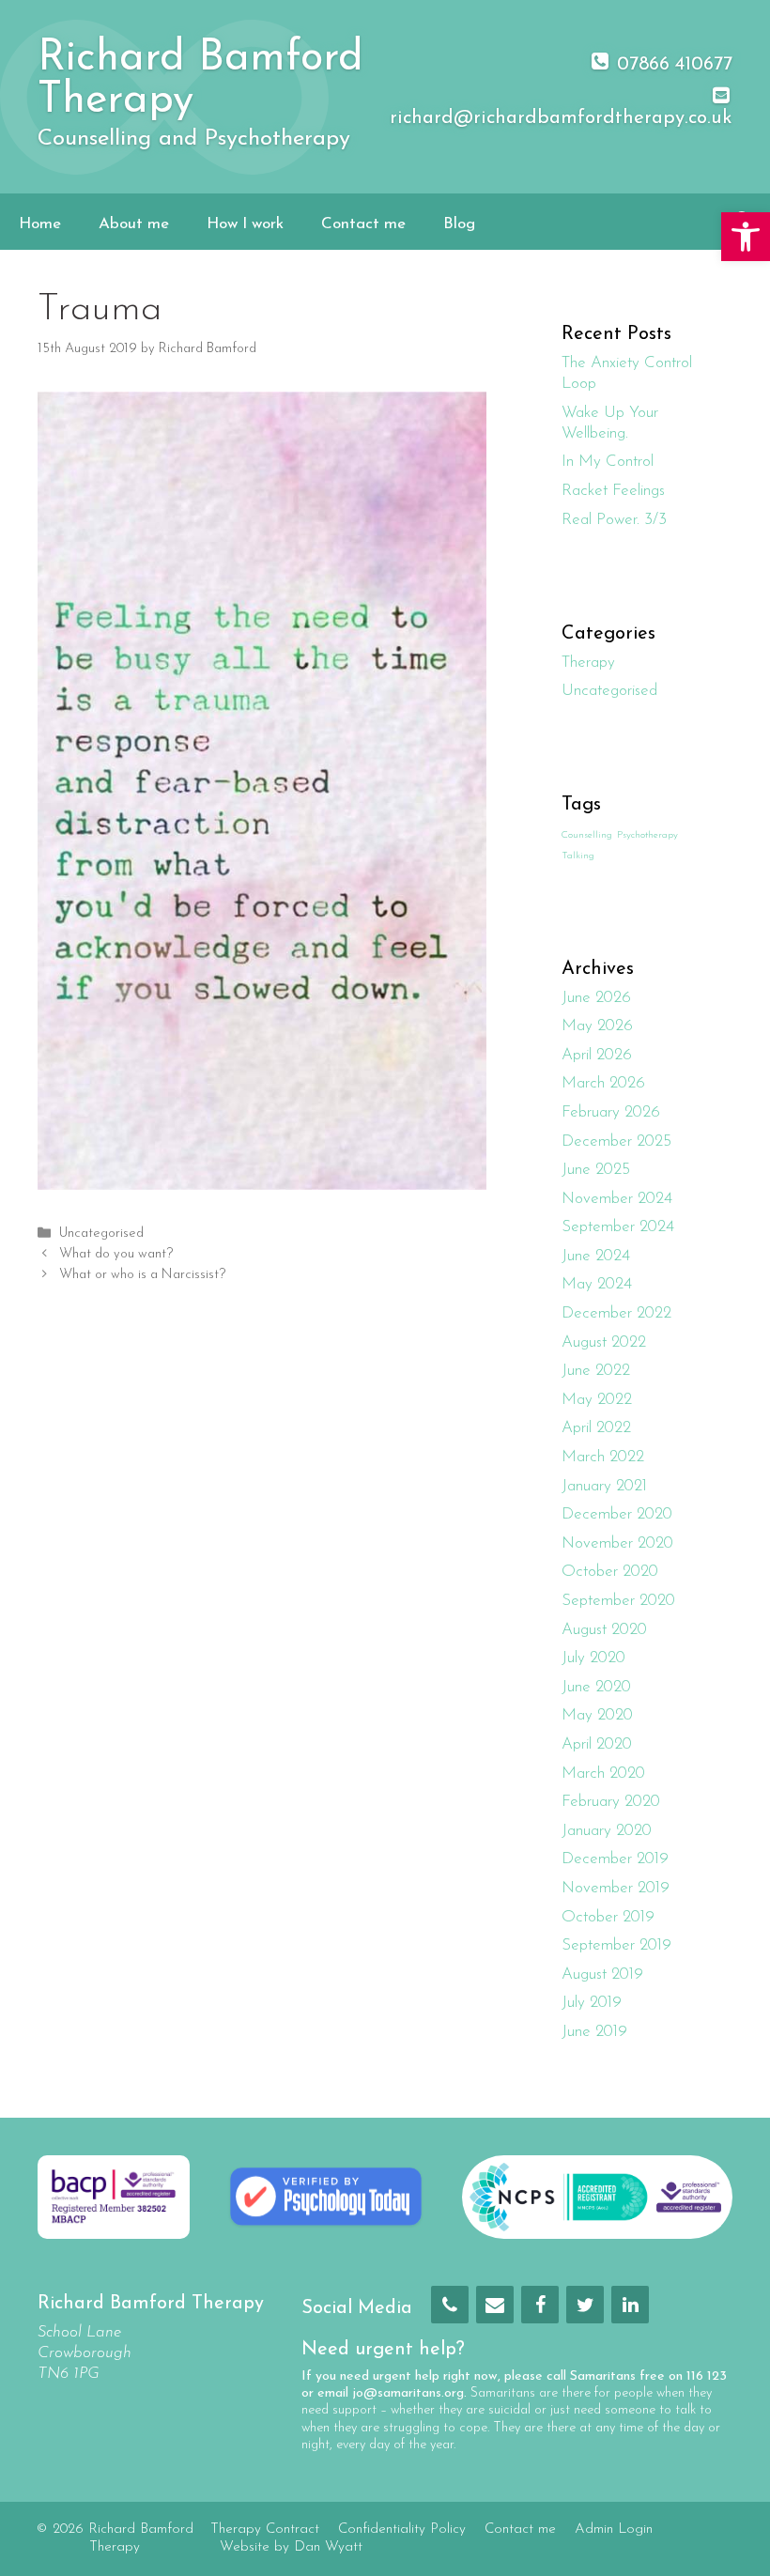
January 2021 (604, 1486)
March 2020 (603, 1774)
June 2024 (596, 1256)
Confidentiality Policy (402, 2530)
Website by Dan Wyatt (291, 2547)
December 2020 (617, 1514)
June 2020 (596, 1687)
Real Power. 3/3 (614, 520)
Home (40, 224)
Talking (578, 856)
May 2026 (597, 1026)
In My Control (608, 462)
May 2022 (597, 1400)
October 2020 (610, 1572)
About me (134, 224)
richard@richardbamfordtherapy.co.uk (561, 118)
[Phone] (450, 2305)
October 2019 (608, 1917)
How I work (245, 224)
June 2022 (596, 1371)
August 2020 (604, 1630)
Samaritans (603, 2376)
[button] (746, 237)
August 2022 (604, 1342)
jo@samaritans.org (408, 2393)
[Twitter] (585, 2305)
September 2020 (618, 1601)
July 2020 (593, 1658)
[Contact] (495, 2305)
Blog (459, 224)
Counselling (587, 835)
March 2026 (603, 1083)
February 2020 (611, 1802)
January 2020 (607, 1831)
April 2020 (597, 1744)
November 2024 (617, 1199)
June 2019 (594, 2032)
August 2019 (602, 1974)
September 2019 (616, 1945)
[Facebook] (540, 2305)
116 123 (707, 2376)
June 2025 (596, 1170)
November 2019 (616, 1888)
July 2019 (592, 2003)
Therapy (588, 663)
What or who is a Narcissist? (142, 1276)
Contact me (363, 224)
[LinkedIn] (630, 2305)
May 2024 (597, 1284)
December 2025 (616, 1141)
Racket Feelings (613, 491)
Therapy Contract (265, 2530)
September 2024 (618, 1227)
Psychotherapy (647, 835)
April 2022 (596, 1428)
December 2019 (615, 1859)
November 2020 (617, 1543)
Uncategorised (101, 1234)
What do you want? (116, 1254)
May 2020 (597, 1715)
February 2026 (611, 1112)
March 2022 (603, 1457)
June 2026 (596, 998)
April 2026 (597, 1055)
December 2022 (616, 1313)
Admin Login (614, 2530)
